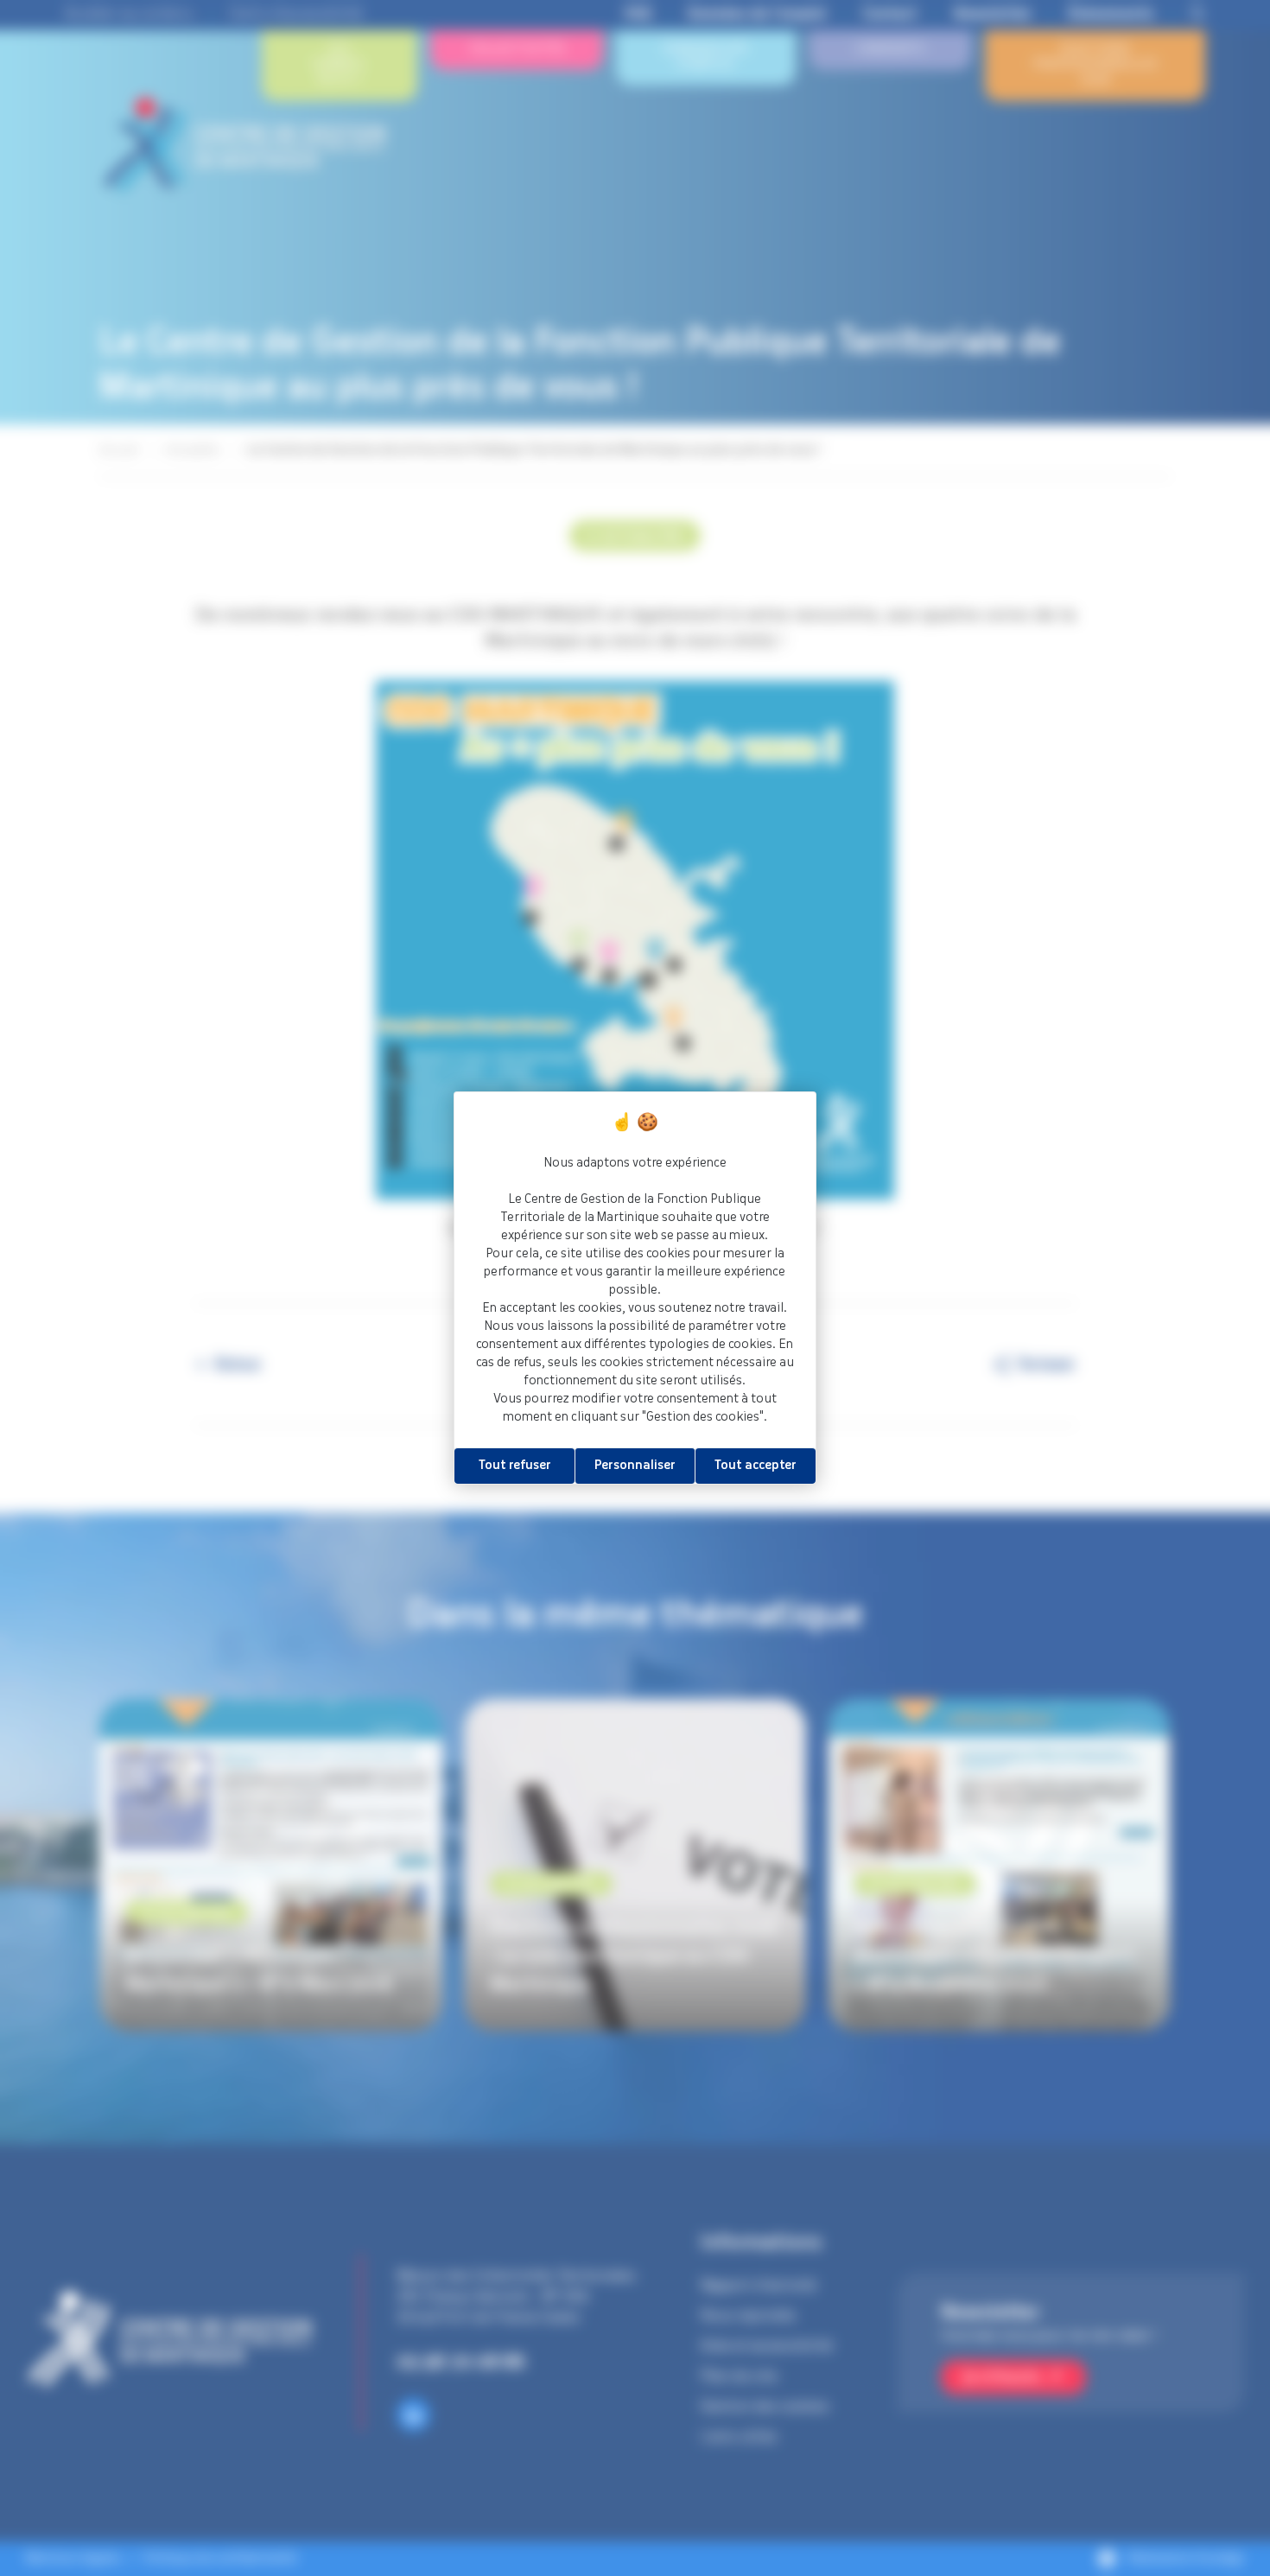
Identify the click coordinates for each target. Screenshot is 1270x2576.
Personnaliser (635, 1466)
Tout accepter (756, 1466)
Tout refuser (515, 1466)
